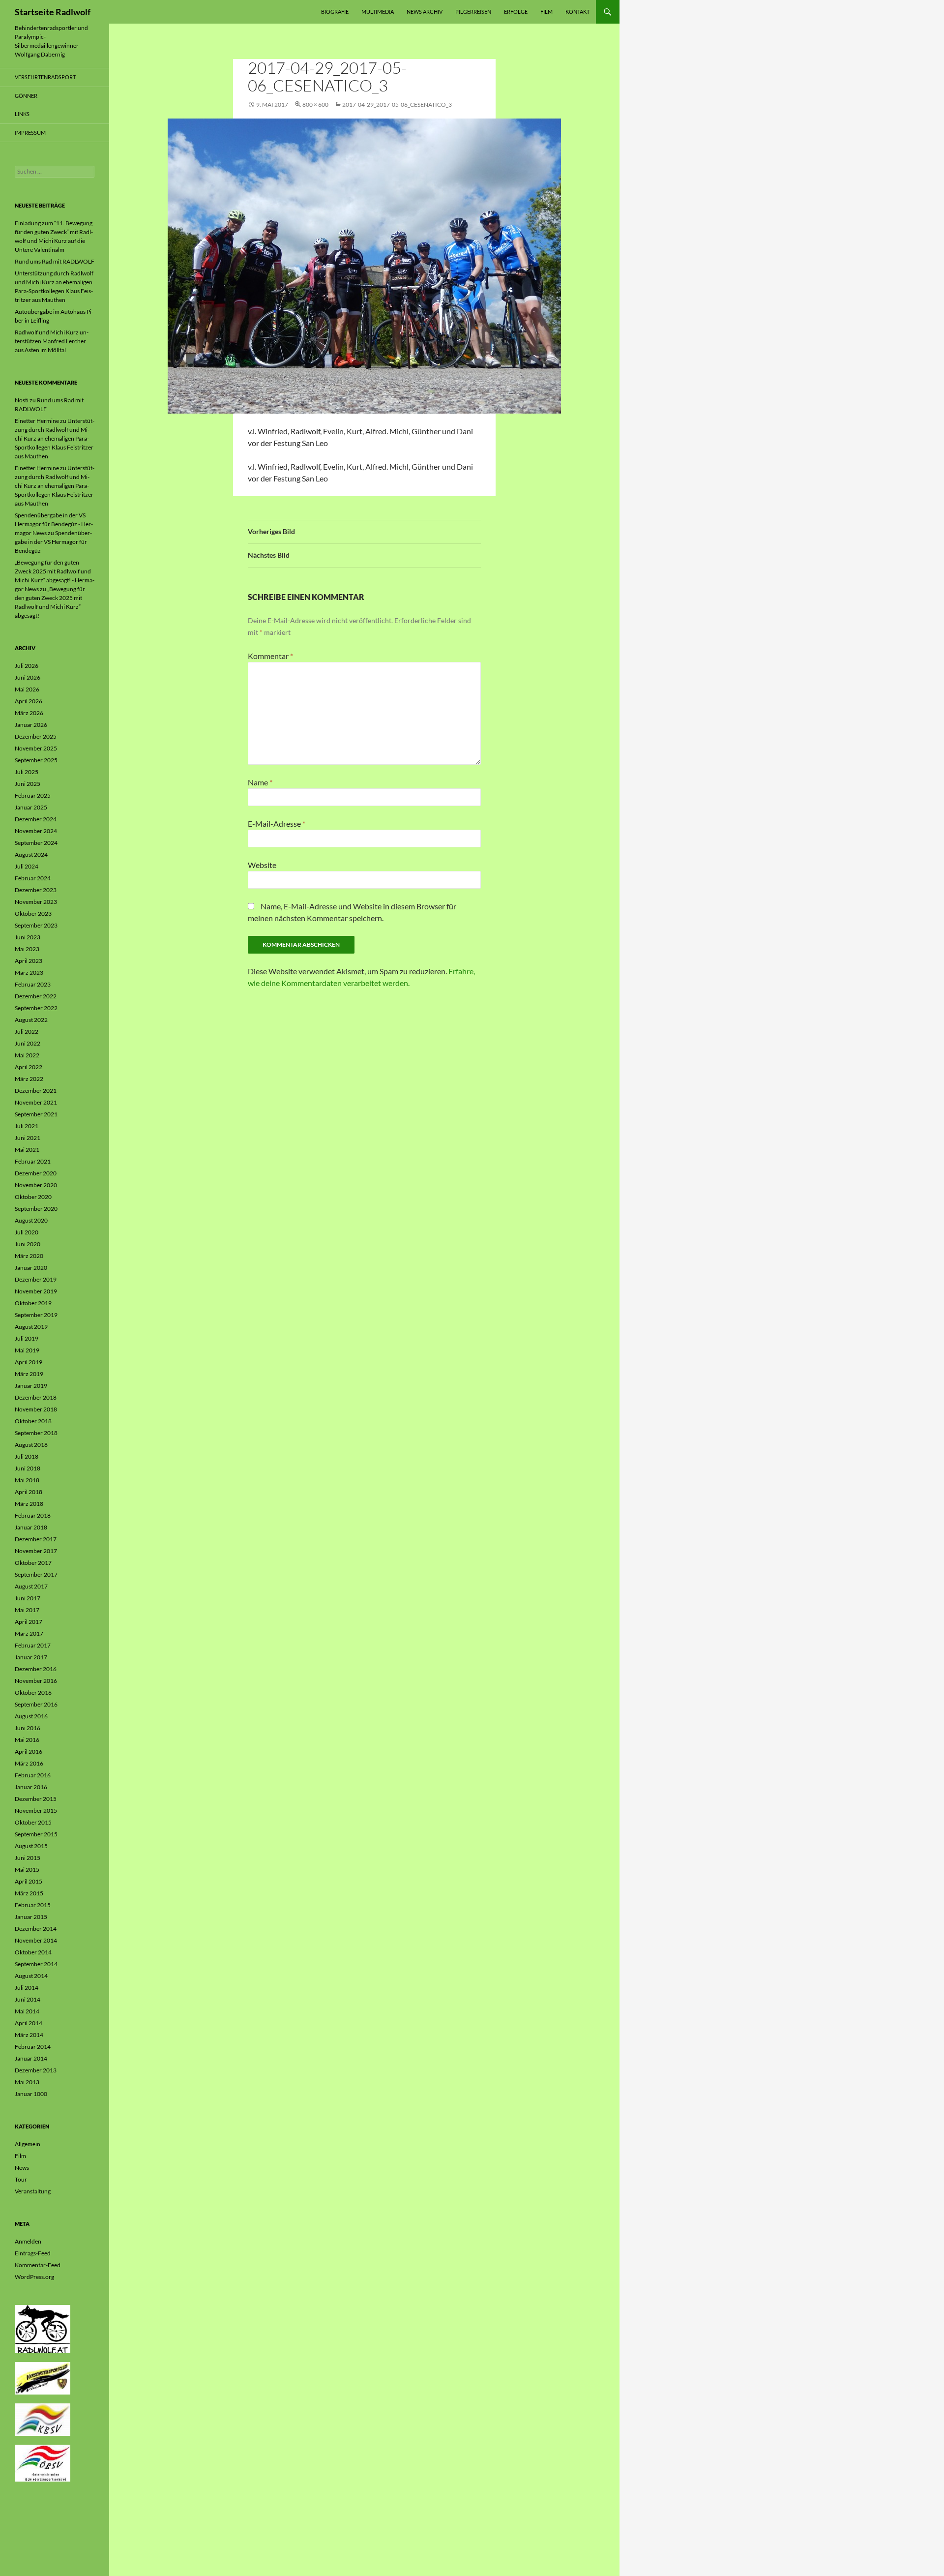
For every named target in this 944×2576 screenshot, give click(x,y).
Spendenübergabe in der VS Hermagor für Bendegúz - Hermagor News (54, 524)
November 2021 (36, 1102)
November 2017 (36, 1551)
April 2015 (29, 1881)
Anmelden (28, 2241)
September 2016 (36, 1704)
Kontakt (577, 12)
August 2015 (31, 1846)
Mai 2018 (27, 1480)
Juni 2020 (28, 1244)
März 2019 (29, 1374)
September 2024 (36, 843)
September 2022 (36, 1008)
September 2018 (36, 1433)
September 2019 (36, 1315)
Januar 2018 (31, 1527)
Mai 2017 (27, 1610)
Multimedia (378, 12)
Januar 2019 (31, 1386)
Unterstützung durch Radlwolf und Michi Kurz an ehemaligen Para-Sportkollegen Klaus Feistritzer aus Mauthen (55, 438)
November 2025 (36, 748)
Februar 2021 (33, 1161)
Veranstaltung (33, 2191)
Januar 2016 (31, 1787)
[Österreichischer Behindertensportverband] (43, 2463)
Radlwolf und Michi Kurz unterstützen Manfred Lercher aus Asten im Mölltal (52, 341)
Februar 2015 (33, 1905)
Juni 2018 (28, 1468)
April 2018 (29, 1492)
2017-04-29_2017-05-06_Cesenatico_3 (397, 105)
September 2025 (36, 760)
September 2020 (36, 1209)
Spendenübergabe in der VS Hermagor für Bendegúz (53, 542)
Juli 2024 (27, 866)
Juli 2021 (27, 1126)
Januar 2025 (31, 807)
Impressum (30, 133)
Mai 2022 (27, 1055)
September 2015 (36, 1834)
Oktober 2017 (33, 1563)
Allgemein (28, 2144)
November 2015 (36, 1811)
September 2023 (36, 925)
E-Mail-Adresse (277, 824)
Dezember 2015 (36, 1799)
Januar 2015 (31, 1917)
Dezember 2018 (36, 1397)
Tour (21, 2179)
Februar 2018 (33, 1515)
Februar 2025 (33, 795)
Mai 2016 (27, 1740)
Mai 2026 (27, 689)
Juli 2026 (27, 666)
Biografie (335, 12)
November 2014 (36, 1940)
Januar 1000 (31, 2094)
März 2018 (29, 1504)
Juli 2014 (27, 1988)
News (22, 2168)
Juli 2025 (27, 772)
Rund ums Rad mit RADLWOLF (55, 261)
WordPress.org (34, 2277)
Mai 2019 (27, 1350)
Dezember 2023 (36, 890)
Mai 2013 (27, 2082)
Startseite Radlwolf (53, 12)
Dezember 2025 (36, 736)
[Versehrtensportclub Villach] (43, 2378)
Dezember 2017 (36, 1539)
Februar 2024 (33, 878)
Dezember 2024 (36, 819)
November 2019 (36, 1291)
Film (546, 12)
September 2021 (36, 1114)
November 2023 (36, 902)
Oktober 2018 (33, 1421)
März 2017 (29, 1633)
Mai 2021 (27, 1150)
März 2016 (29, 1763)
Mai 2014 (27, 2011)
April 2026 (29, 701)
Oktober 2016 (33, 1692)
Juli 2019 (27, 1338)
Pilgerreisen (473, 12)
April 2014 (29, 2023)
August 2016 (31, 1716)
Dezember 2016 (36, 1669)
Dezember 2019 (36, 1279)
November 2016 (36, 1681)
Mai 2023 (27, 949)
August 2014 (31, 1976)
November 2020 (36, 1185)
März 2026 (29, 713)
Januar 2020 (31, 1268)
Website (262, 865)
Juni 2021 (28, 1138)
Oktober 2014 (33, 1952)
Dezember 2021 (36, 1091)
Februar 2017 (33, 1645)
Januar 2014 (31, 2058)
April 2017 (29, 1622)
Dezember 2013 (36, 2070)
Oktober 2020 (33, 1197)
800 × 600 (315, 105)
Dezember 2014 (36, 1929)
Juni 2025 (28, 784)
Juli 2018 (27, 1456)
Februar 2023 (33, 984)
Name (260, 782)
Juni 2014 (28, 1999)
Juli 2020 (27, 1232)
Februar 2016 (33, 1775)
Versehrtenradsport (45, 77)
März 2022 (29, 1079)
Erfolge (516, 12)
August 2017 (31, 1586)
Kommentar (270, 656)
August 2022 (31, 1020)
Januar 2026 (31, 725)
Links (22, 114)
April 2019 (29, 1362)
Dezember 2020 (36, 1173)
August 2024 (31, 854)
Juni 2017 (28, 1598)
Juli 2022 (27, 1032)
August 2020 (31, 1220)
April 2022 (29, 1067)
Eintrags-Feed (33, 2253)
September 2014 (36, 1964)
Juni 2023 (28, 937)
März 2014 (29, 2035)
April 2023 (29, 961)
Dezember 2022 (36, 996)
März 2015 (29, 1893)
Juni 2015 (28, 1858)
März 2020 (29, 1256)
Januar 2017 (31, 1657)
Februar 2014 (33, 2047)
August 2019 (31, 1327)
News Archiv (425, 12)
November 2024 (36, 831)
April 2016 (29, 1752)
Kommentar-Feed (38, 2265)
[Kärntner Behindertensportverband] (43, 2419)
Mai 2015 (27, 1870)
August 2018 (31, 1445)
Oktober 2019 (33, 1303)
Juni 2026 (28, 677)
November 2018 (36, 1409)
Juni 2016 (28, 1728)
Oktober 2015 (33, 1822)
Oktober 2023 (33, 914)
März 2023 (29, 973)
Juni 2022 (28, 1043)
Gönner (26, 96)
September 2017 (36, 1574)
